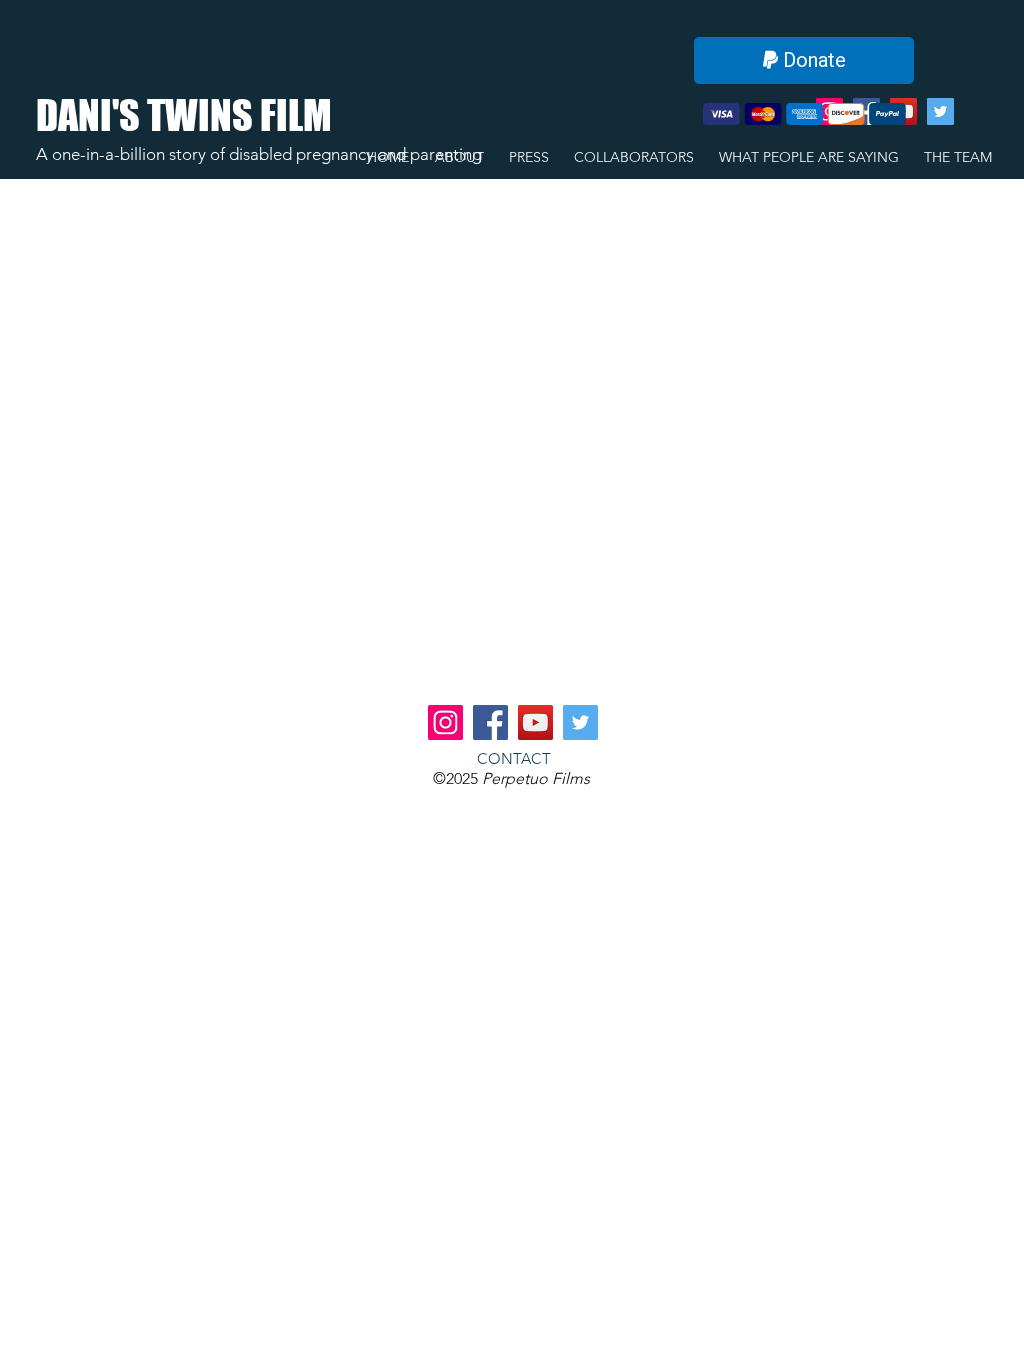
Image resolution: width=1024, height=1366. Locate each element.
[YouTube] (535, 722)
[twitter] (940, 111)
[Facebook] (490, 722)
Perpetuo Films (536, 778)
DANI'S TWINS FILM (184, 115)
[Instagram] (445, 722)
